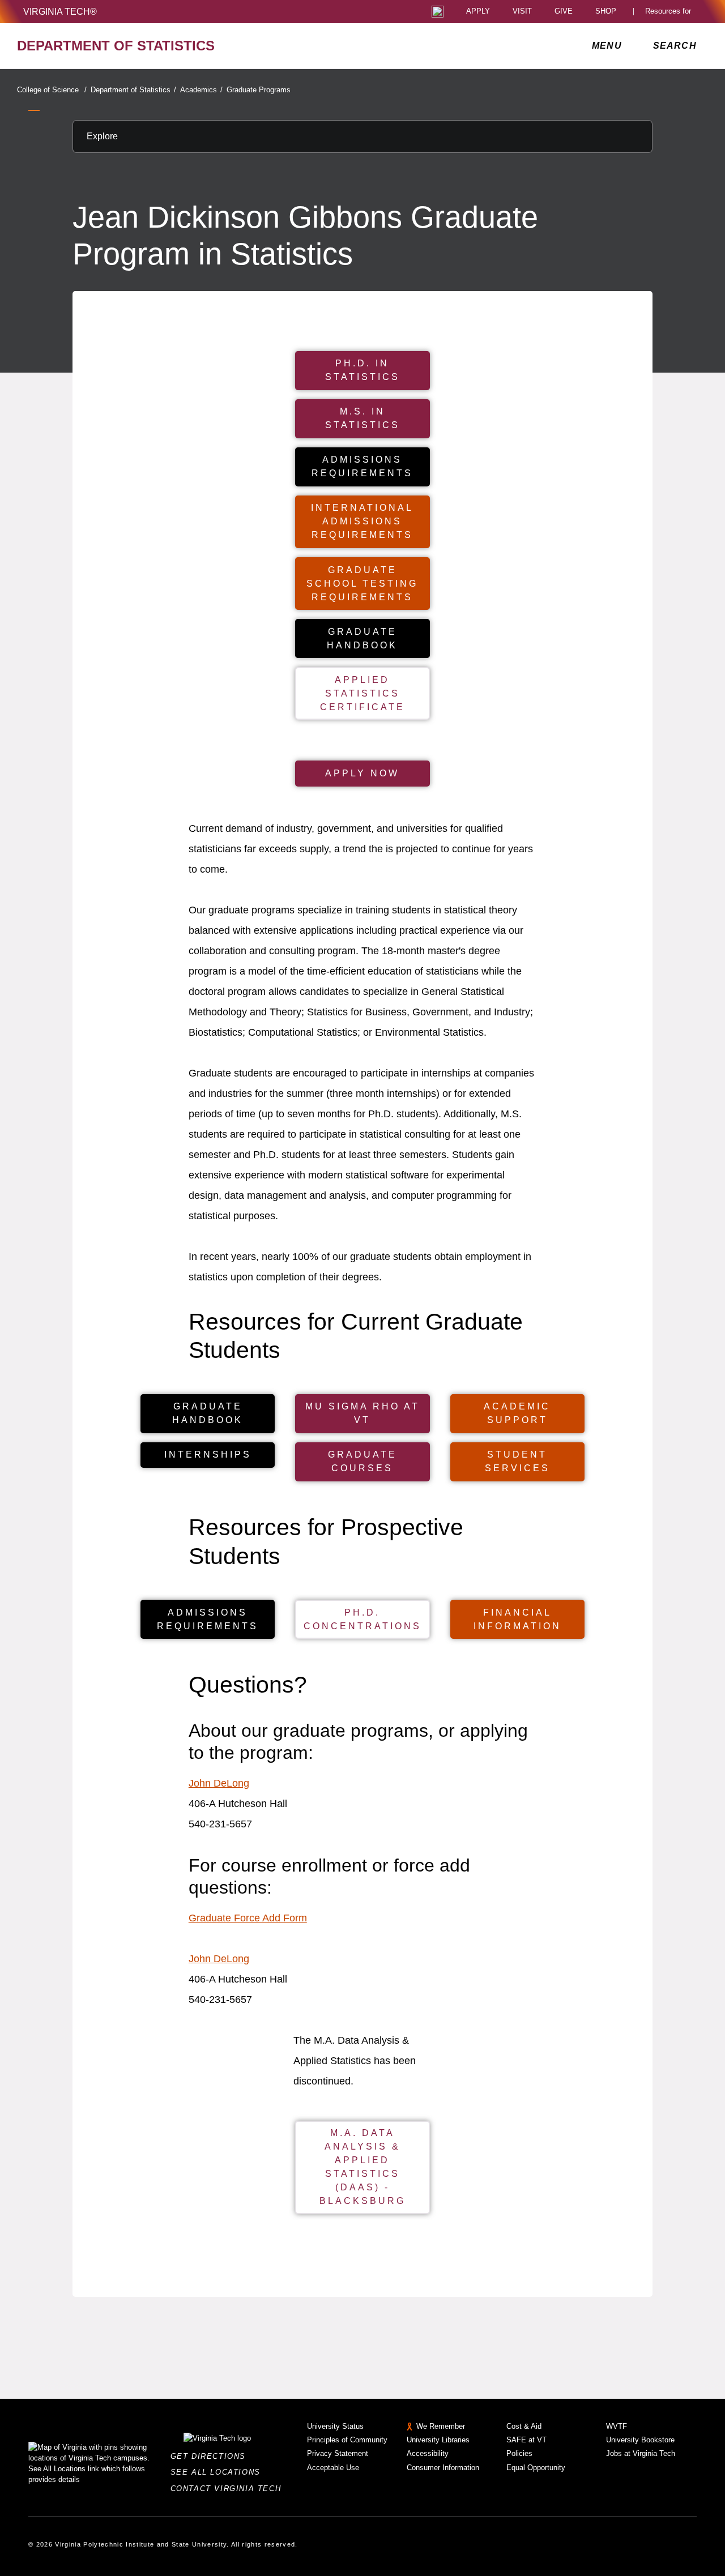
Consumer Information (443, 2468)
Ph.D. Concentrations (362, 1619)
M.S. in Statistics (362, 418)
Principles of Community (347, 2440)
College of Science (52, 90)
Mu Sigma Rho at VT (362, 1413)
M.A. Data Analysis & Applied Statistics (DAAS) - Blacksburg (362, 2167)
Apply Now (362, 773)
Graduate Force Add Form (248, 1918)
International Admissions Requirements (362, 521)
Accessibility (428, 2453)
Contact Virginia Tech (229, 2489)
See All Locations (219, 2472)
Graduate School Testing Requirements (362, 584)
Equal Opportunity (536, 2468)
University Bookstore (640, 2440)
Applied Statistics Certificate (362, 693)
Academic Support (517, 1413)
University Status (335, 2426)
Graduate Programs (259, 90)
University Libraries (438, 2440)
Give (564, 12)
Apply (478, 12)
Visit (522, 12)
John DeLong (219, 1783)
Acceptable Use (333, 2468)
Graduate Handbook (362, 638)
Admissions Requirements (362, 466)
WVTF (617, 2426)
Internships (208, 1454)
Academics (201, 90)
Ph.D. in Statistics (362, 370)
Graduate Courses (362, 1461)
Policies (519, 2453)
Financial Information (517, 1619)
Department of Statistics (133, 90)
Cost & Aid (524, 2426)
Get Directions (212, 2456)
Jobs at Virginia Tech (641, 2453)
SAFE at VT (526, 2440)
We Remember (441, 2426)
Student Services (517, 1461)
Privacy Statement (338, 2453)
